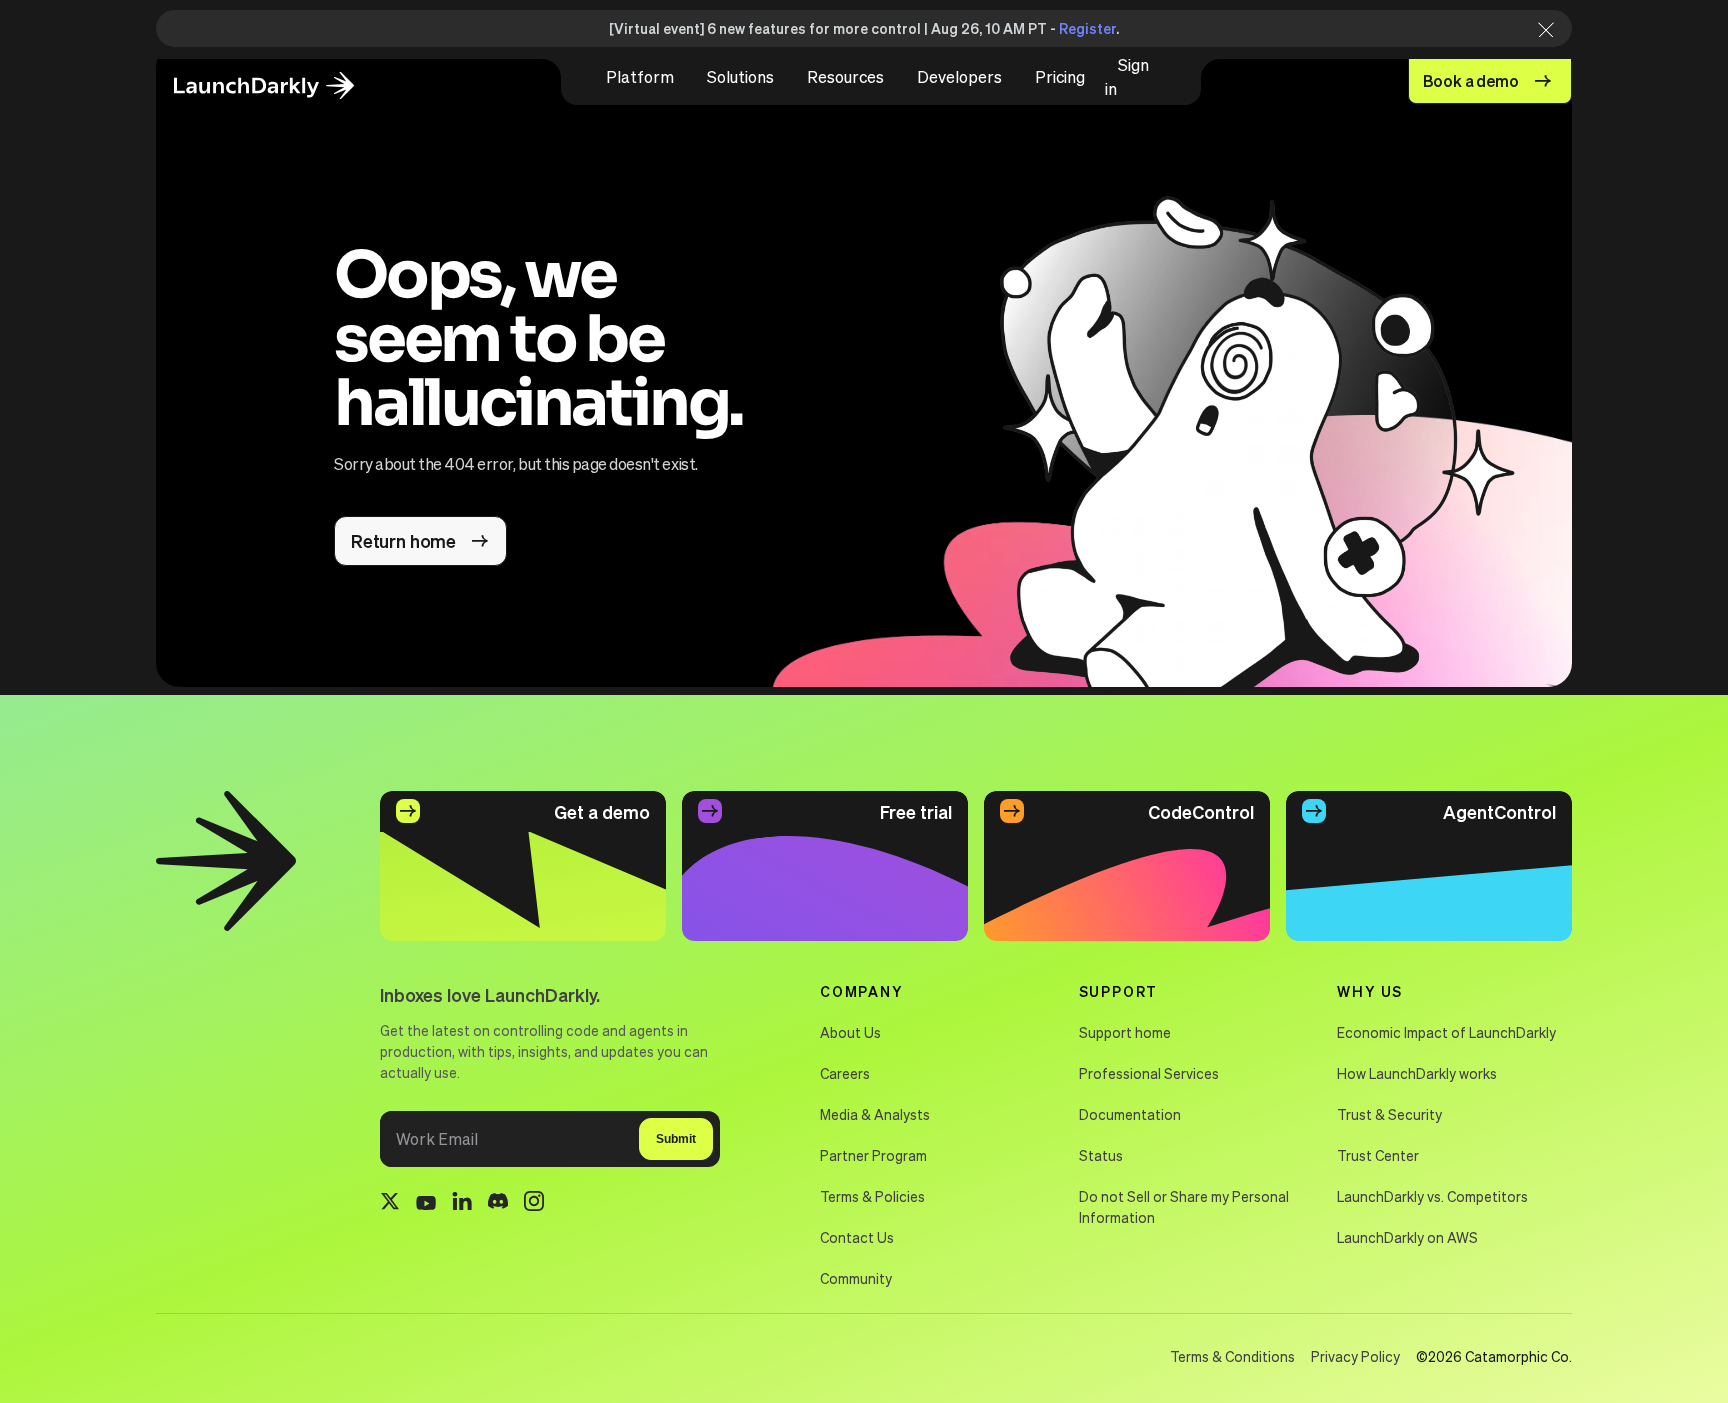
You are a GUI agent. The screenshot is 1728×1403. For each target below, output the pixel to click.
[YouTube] (426, 1204)
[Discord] (498, 1204)
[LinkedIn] (462, 1204)
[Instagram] (534, 1204)
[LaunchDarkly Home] (281, 86)
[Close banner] (1540, 29)
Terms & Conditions (1232, 1356)
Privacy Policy (1355, 1356)
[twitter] (390, 1204)
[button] (640, 77)
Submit (676, 1139)
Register (1087, 28)
